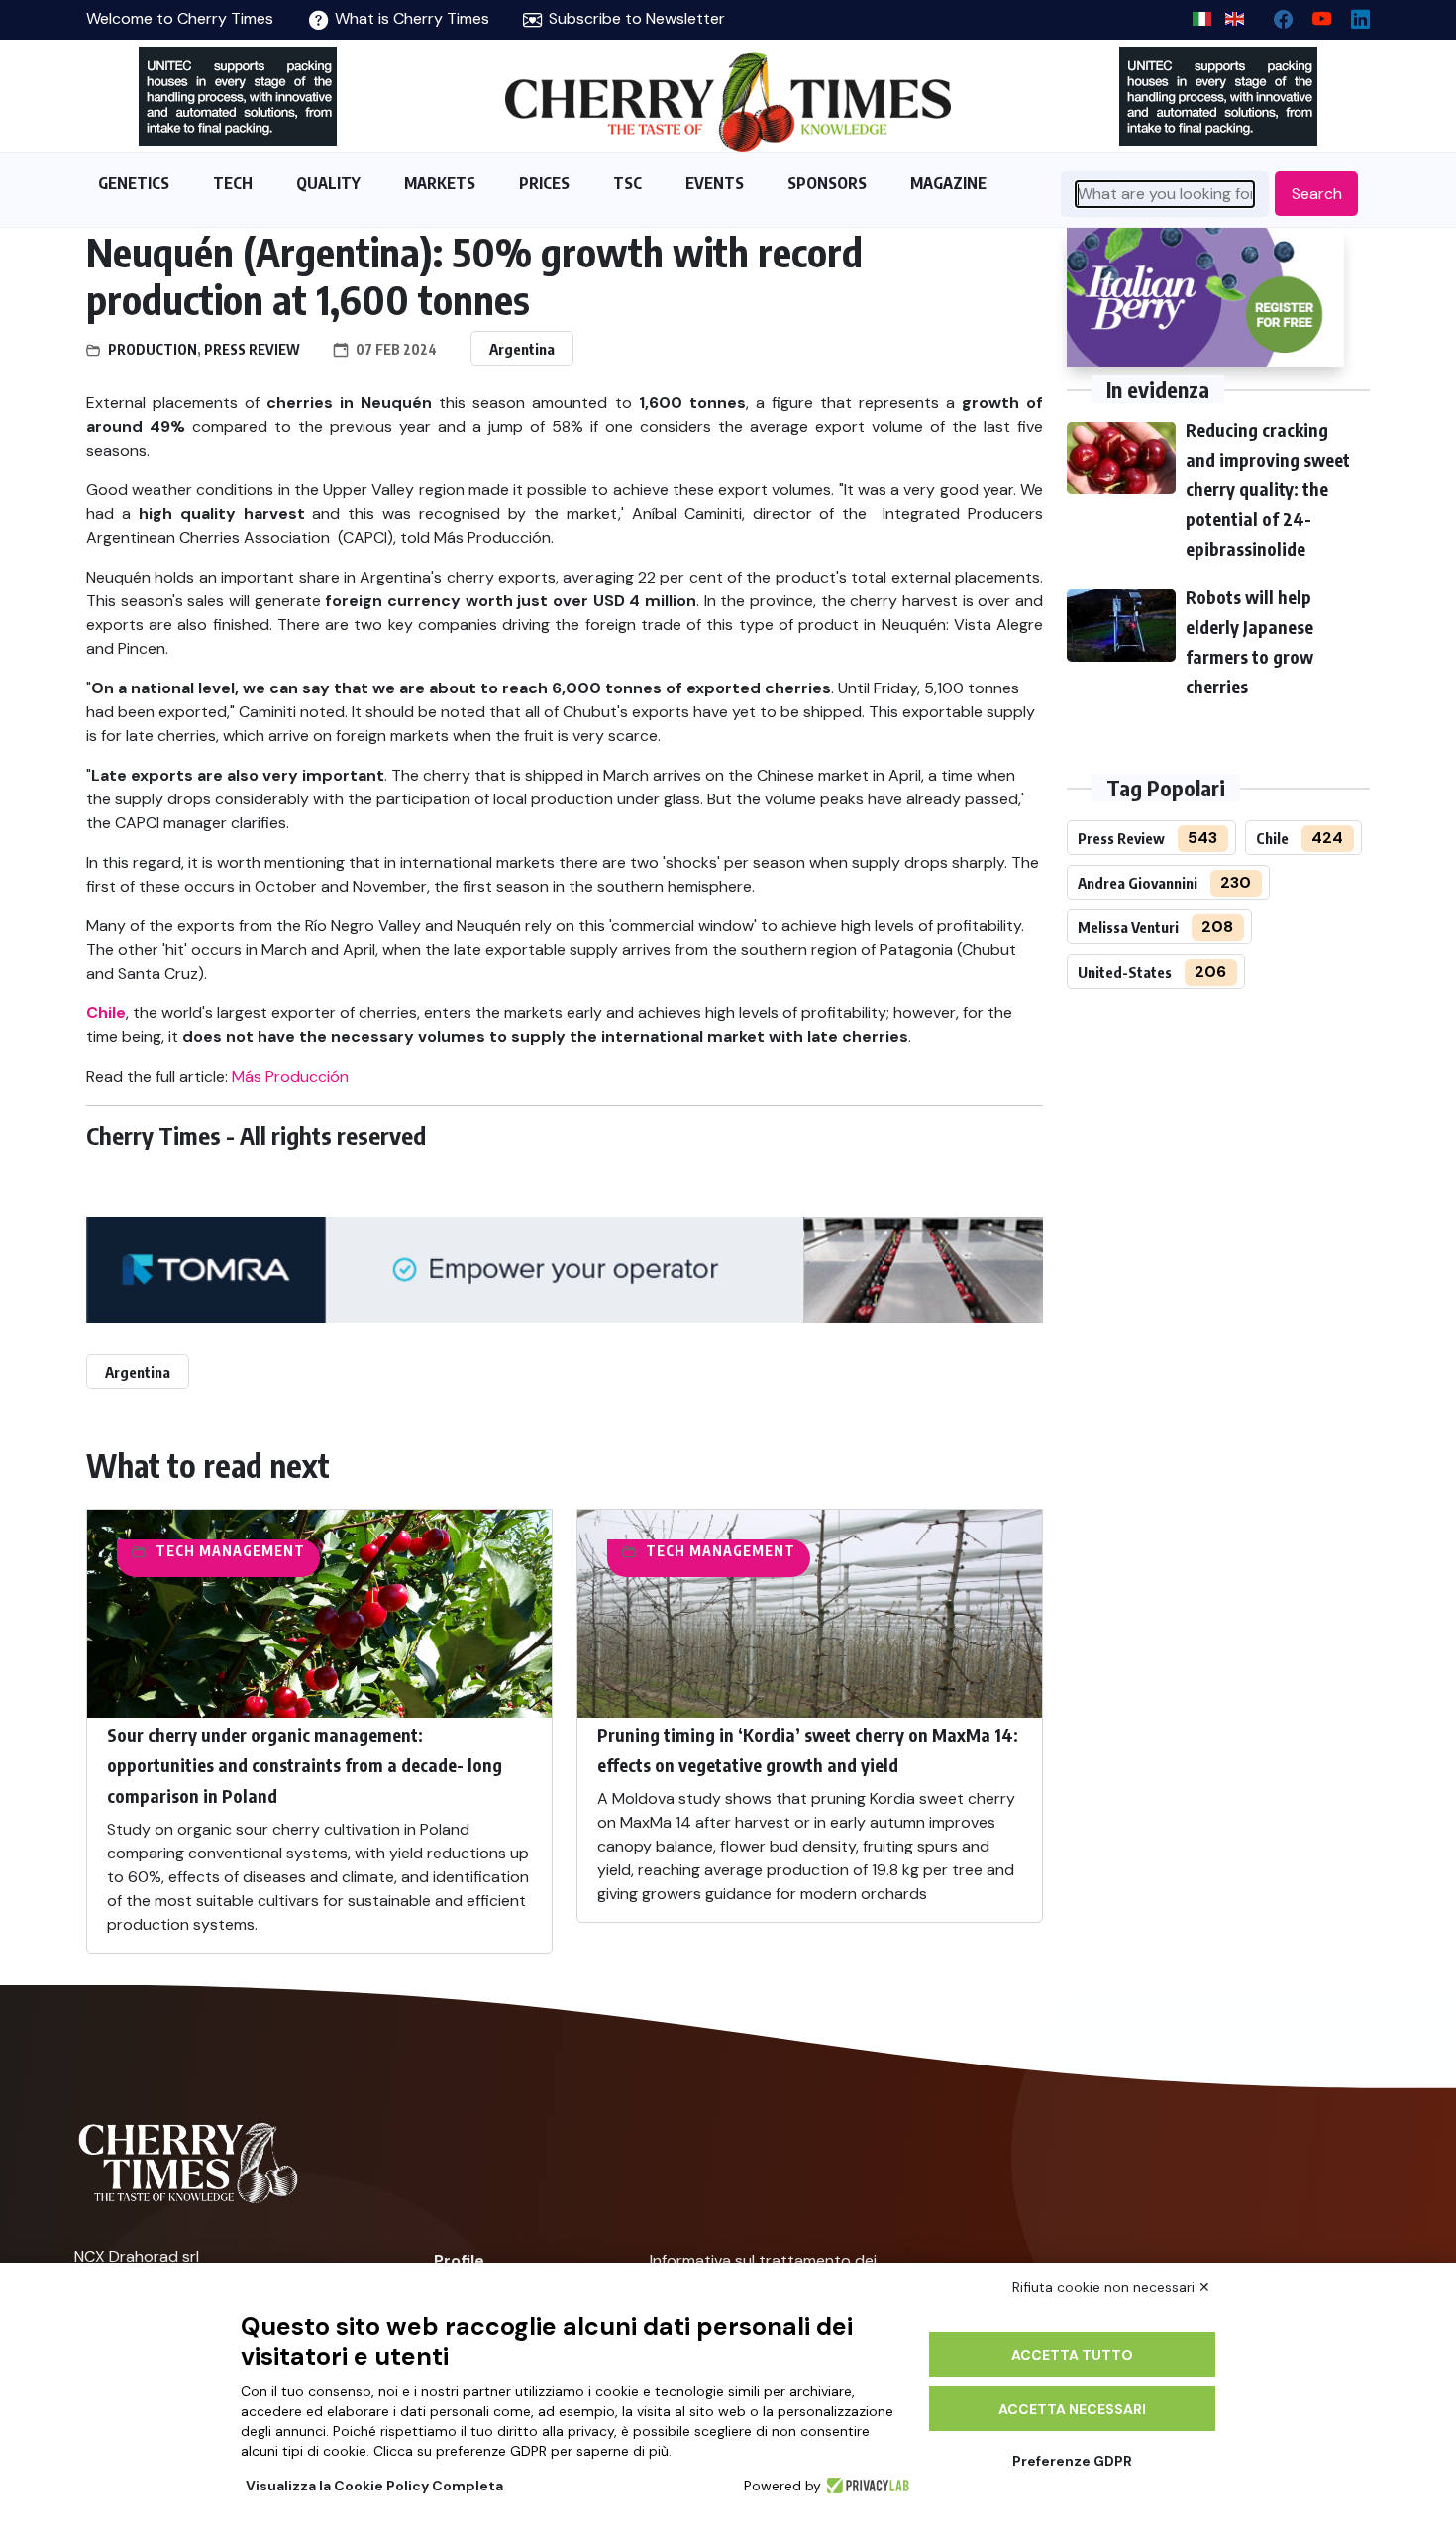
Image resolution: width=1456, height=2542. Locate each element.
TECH (233, 183)
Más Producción (290, 1076)
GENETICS (134, 183)
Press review (252, 349)
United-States (1125, 972)
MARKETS (440, 183)
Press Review (1121, 838)
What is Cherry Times (410, 18)
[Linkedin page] (1352, 14)
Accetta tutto (1072, 2355)
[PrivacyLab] (865, 2486)
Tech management (230, 1551)
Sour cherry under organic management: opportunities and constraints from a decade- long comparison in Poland (305, 1765)
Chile (1272, 838)
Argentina (522, 349)
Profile (459, 2260)
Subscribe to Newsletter (635, 18)
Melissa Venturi (1128, 927)
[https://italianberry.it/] (1205, 297)
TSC (627, 183)
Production (153, 349)
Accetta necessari (1072, 2409)
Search (1317, 194)
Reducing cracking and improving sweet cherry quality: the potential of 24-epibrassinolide (1268, 489)
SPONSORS (827, 183)
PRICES (544, 183)
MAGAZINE (948, 183)
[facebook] (1275, 14)
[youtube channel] (1314, 14)
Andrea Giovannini (1138, 883)
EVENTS (715, 183)
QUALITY (328, 183)
